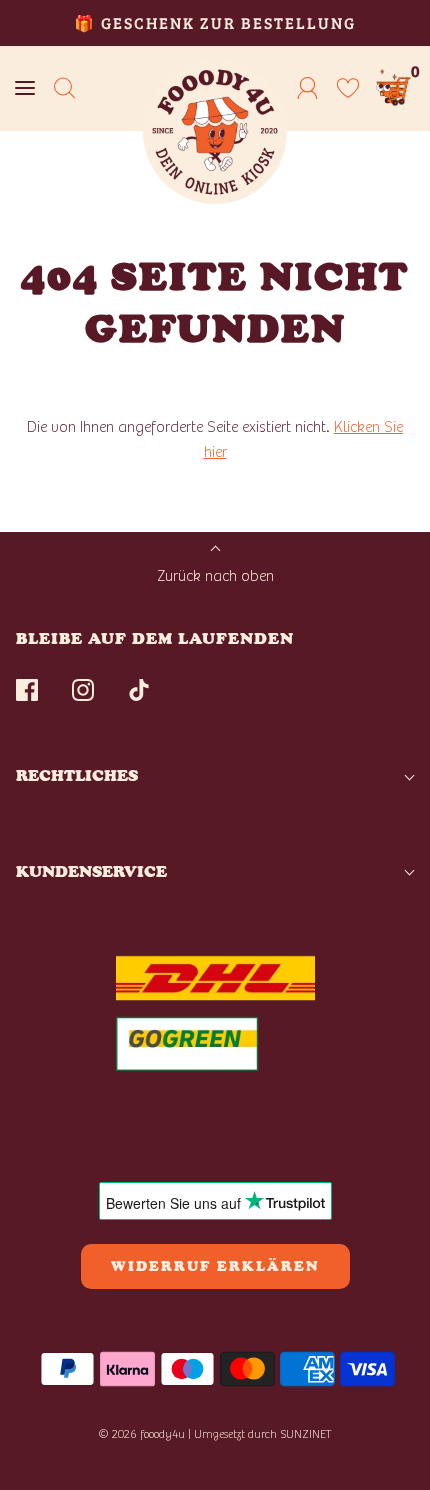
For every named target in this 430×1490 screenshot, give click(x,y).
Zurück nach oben (215, 576)
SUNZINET (306, 1434)
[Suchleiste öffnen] (65, 88)
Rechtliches (77, 775)
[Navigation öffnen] (25, 88)
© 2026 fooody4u (141, 1434)
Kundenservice (91, 871)
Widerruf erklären (215, 1266)
